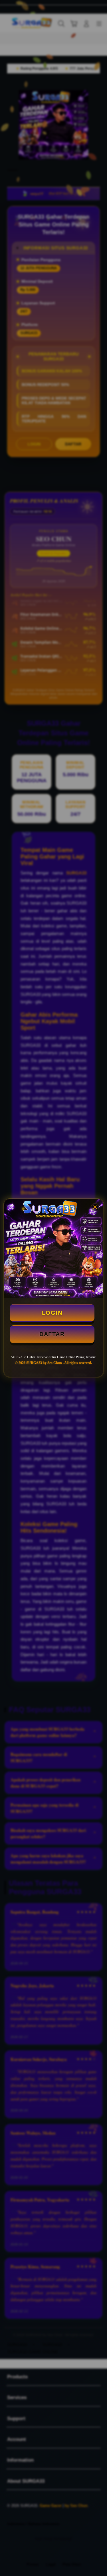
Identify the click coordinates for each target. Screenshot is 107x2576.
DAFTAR (52, 1334)
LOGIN (52, 1313)
